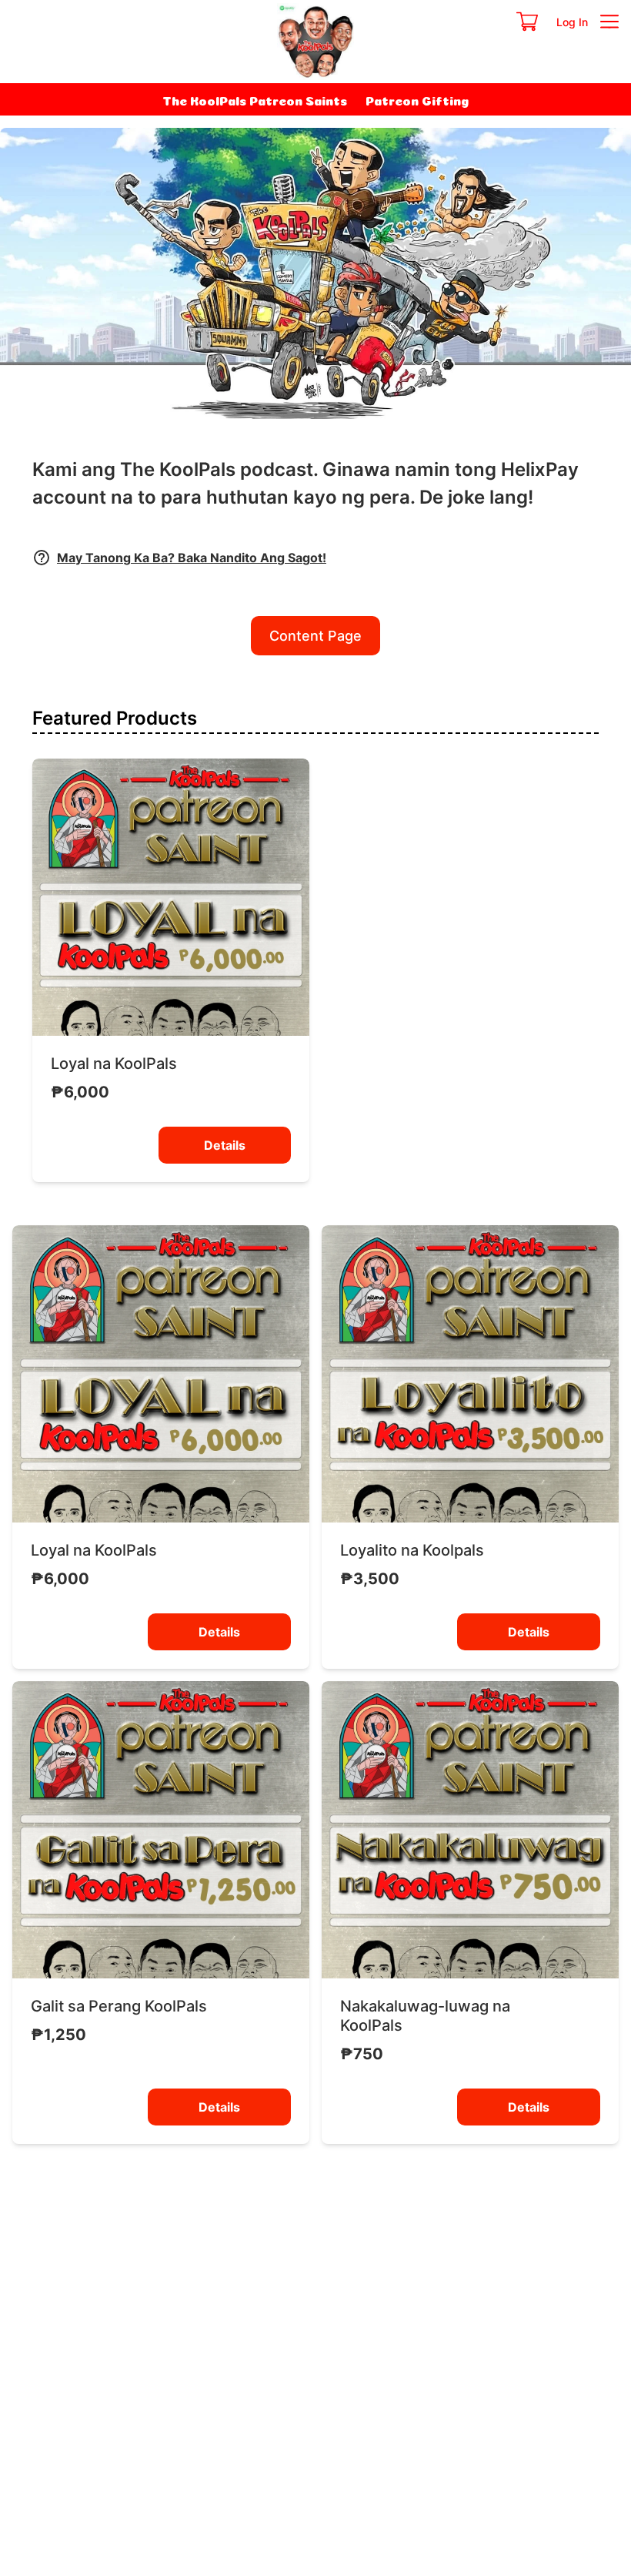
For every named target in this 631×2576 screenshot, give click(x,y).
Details (225, 1145)
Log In (572, 22)
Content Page (315, 636)
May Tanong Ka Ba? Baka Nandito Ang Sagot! (192, 558)
